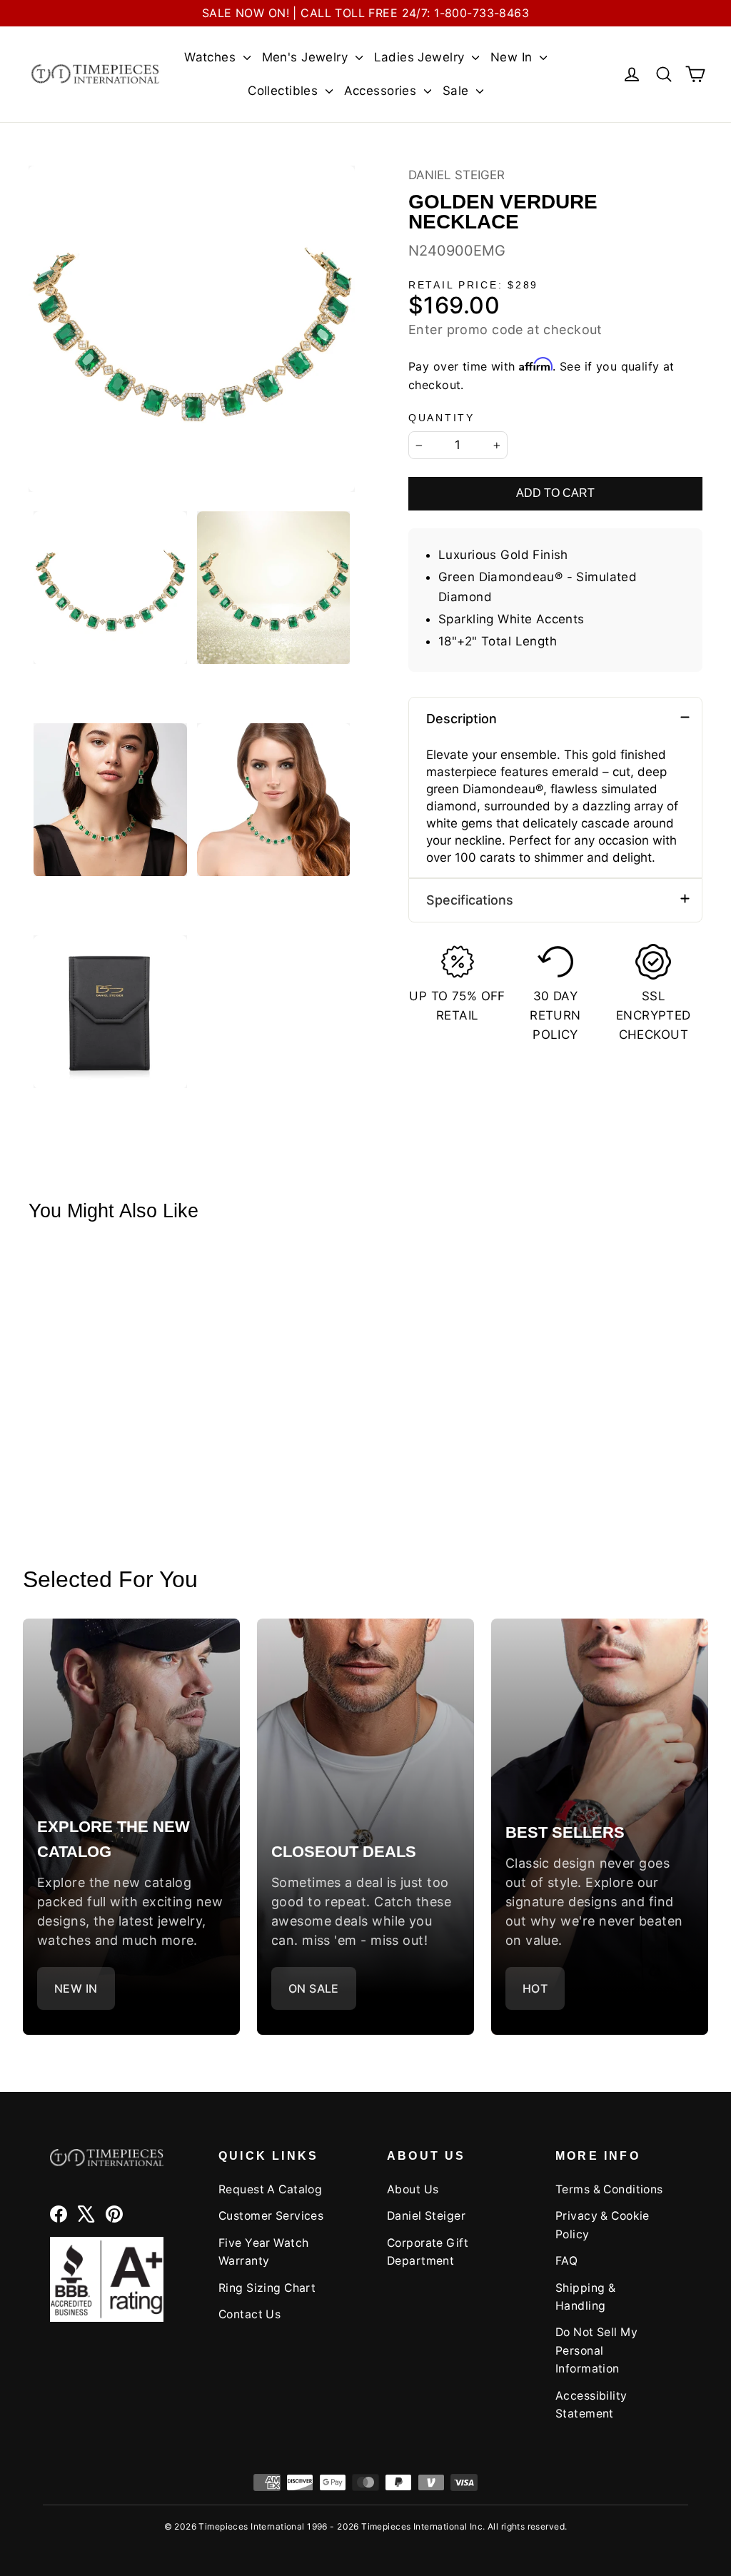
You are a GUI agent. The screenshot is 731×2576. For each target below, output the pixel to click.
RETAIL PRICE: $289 (473, 285)
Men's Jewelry (307, 57)
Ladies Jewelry (421, 57)
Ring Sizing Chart (267, 2288)
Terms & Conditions (609, 2189)
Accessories (382, 91)
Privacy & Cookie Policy (603, 2225)
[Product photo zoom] (192, 329)
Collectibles (285, 91)
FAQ (566, 2261)
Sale (458, 91)
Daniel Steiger (457, 175)
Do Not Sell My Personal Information (596, 2350)
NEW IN (76, 1988)
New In (513, 57)
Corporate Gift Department (428, 2252)
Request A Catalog (270, 2189)
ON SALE (314, 1988)
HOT (535, 1988)
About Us (413, 2189)
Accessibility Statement (591, 2405)
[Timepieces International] (95, 74)
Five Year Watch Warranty (263, 2252)
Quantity (442, 418)
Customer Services (271, 2216)
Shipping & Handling (585, 2297)
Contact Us (249, 2314)
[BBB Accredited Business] (107, 2279)
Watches (212, 57)
